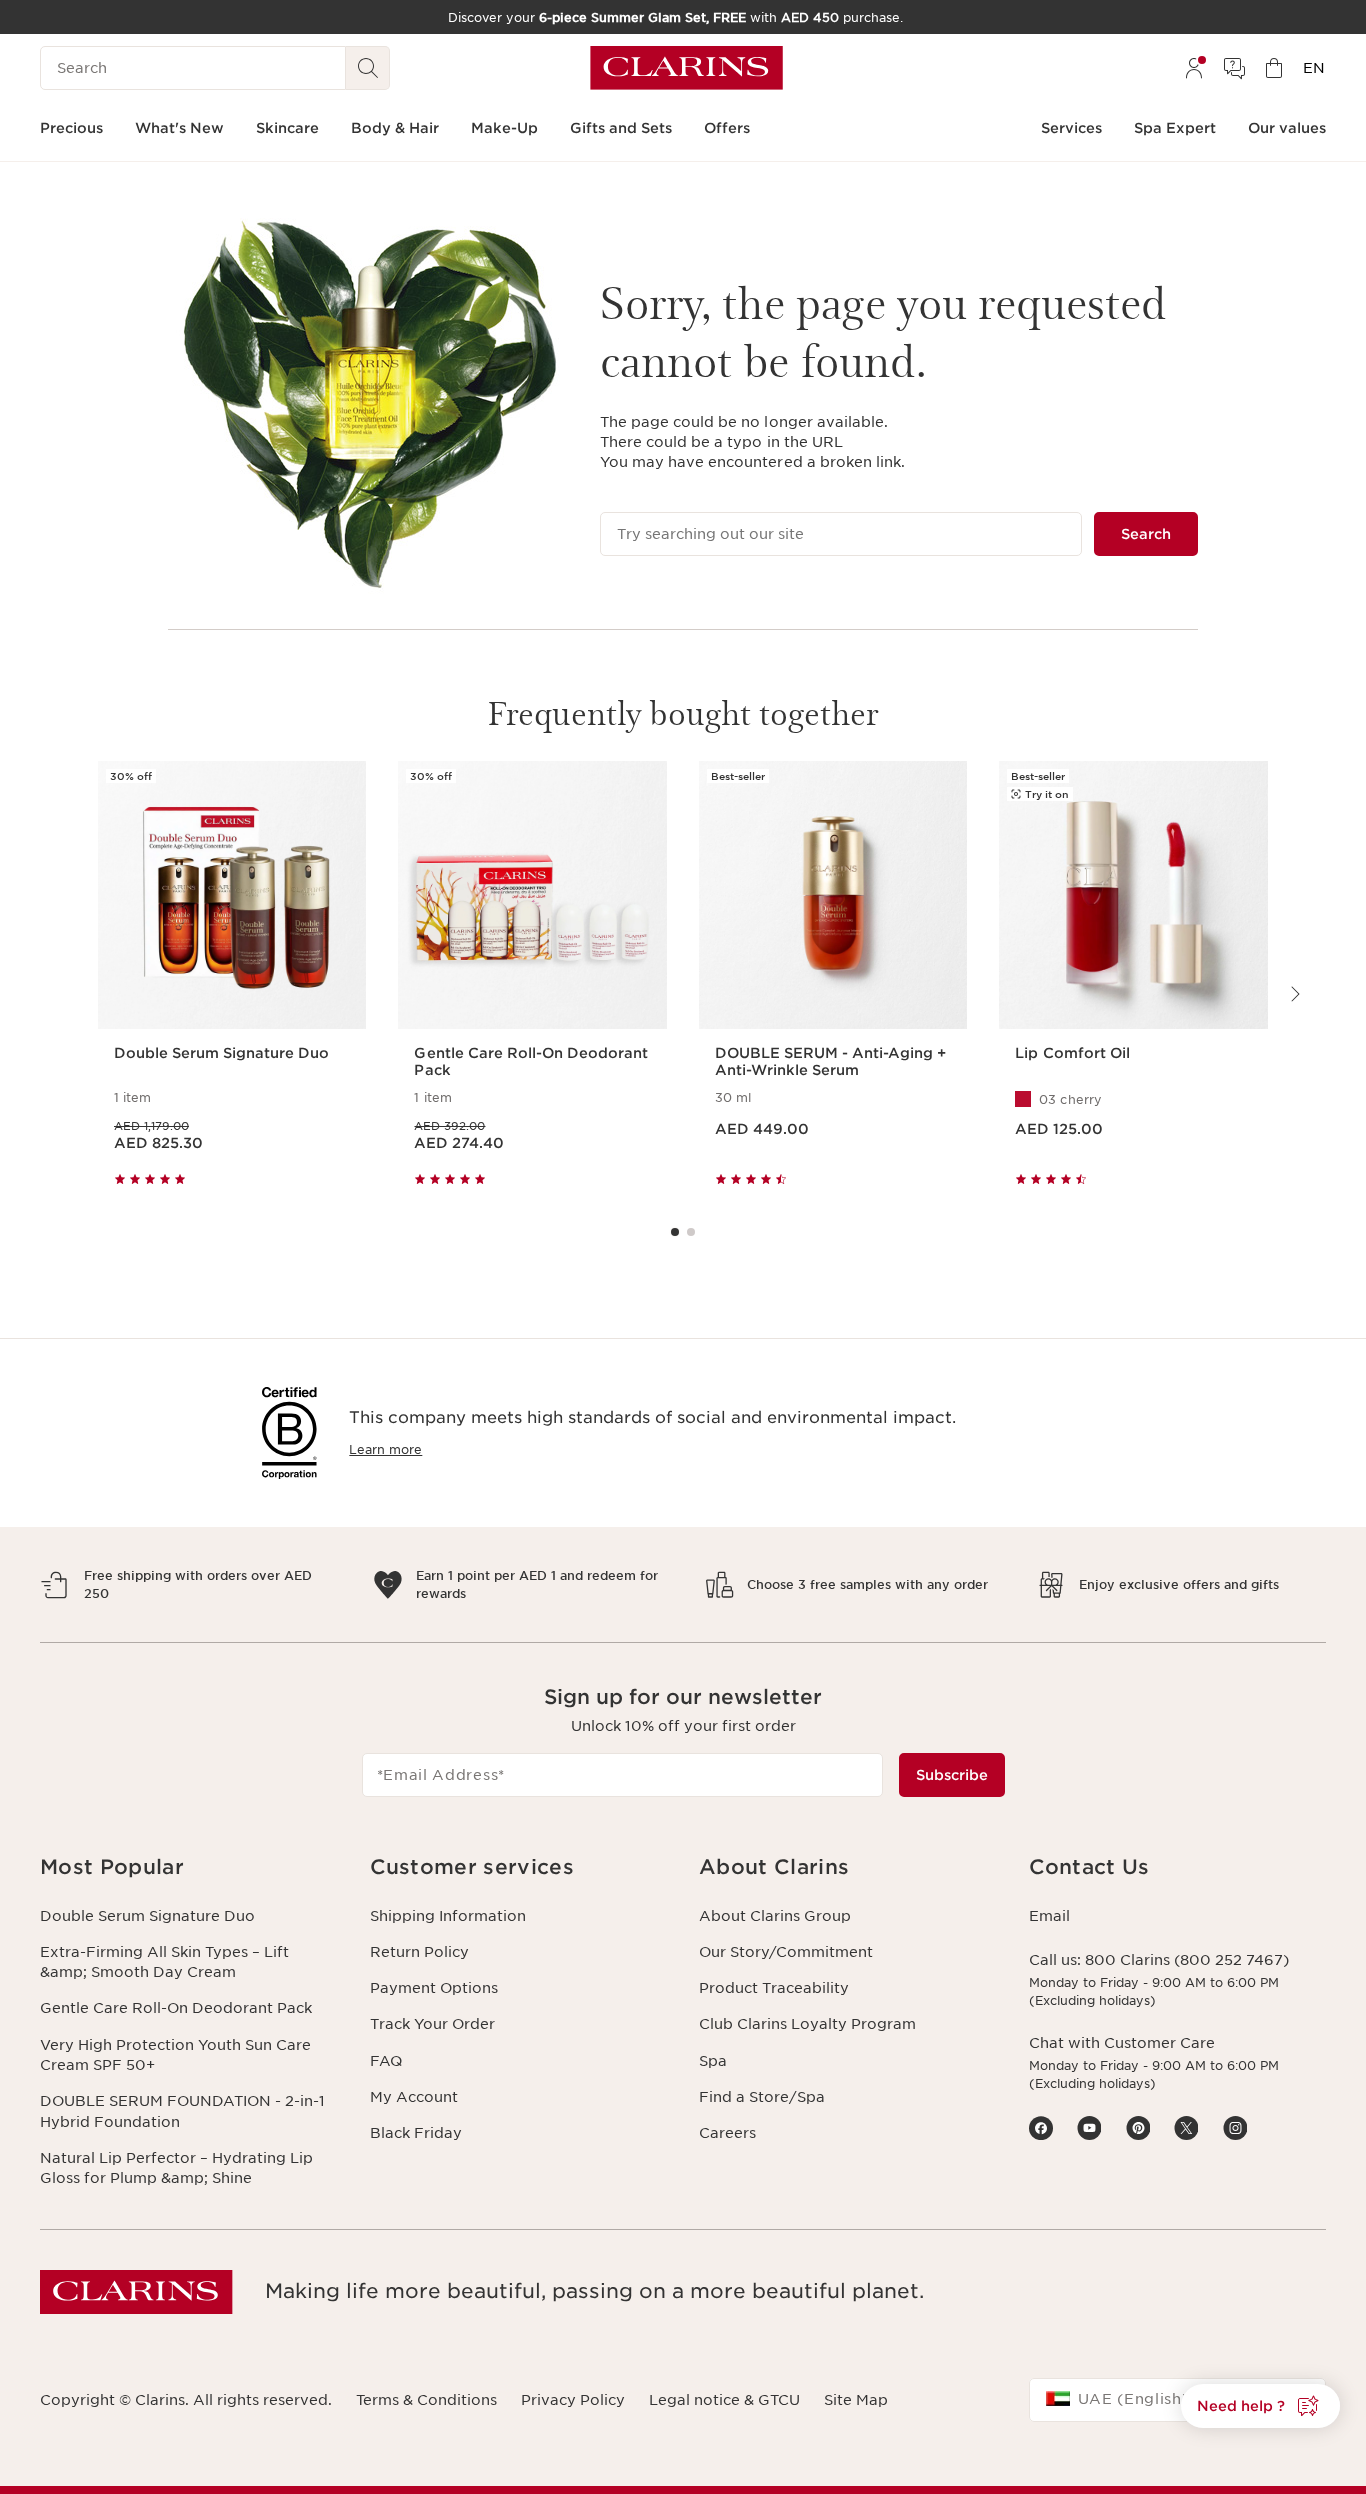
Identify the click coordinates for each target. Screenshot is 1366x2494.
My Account (414, 2097)
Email (1049, 1916)
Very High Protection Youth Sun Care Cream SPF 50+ (175, 2055)
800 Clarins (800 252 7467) (1187, 1960)
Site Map (856, 2400)
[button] (189, 1867)
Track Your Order (432, 2024)
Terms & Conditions (426, 2400)
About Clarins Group (775, 1916)
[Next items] (1294, 994)
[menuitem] (1194, 68)
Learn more (385, 1449)
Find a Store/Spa (762, 2097)
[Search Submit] (368, 68)
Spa (713, 2061)
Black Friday (416, 2133)
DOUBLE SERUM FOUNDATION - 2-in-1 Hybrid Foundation (182, 2111)
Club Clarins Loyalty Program (807, 2024)
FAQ (386, 2061)
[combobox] (1178, 2400)
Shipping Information (448, 1916)
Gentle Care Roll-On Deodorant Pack (176, 2008)
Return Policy (419, 1952)
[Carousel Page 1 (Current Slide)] (675, 1232)
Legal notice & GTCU (724, 2400)
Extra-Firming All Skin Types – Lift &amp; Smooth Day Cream (164, 1962)
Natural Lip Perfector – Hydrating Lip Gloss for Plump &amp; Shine (176, 2168)
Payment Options (434, 1988)
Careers (727, 2133)
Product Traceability (774, 1988)
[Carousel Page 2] (691, 1232)
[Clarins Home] (686, 68)
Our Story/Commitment (786, 1952)
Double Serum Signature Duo (147, 1916)
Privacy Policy (573, 2400)
